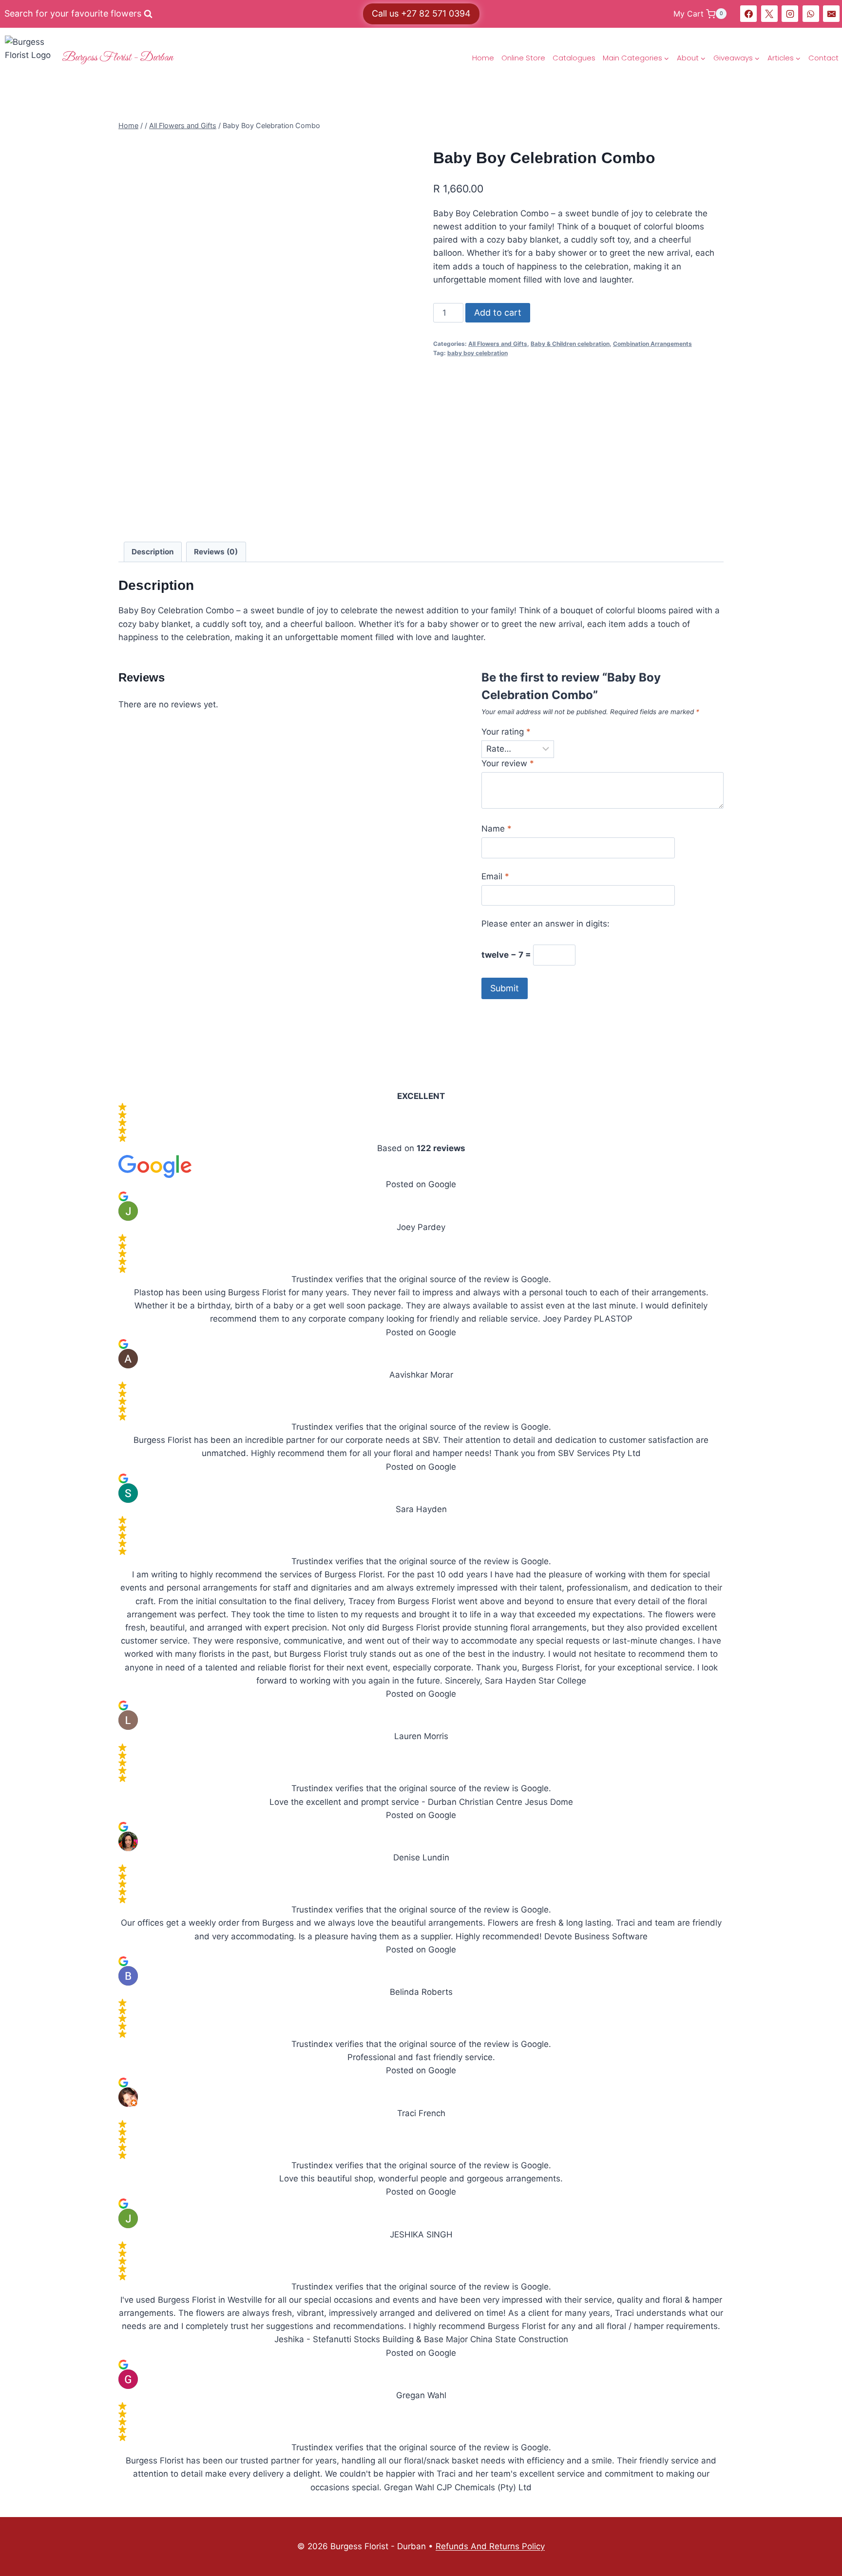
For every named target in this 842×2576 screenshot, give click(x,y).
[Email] (831, 14)
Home (483, 58)
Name (497, 829)
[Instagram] (790, 14)
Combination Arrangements (652, 344)
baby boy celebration (478, 353)
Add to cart (498, 313)
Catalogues (574, 58)
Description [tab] (153, 552)
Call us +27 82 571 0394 (421, 13)
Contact (823, 58)
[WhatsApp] (811, 14)
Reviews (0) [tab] (216, 552)
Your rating (506, 732)
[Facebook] (748, 14)
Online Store (523, 58)
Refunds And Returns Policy (490, 2546)
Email (495, 876)
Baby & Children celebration (570, 344)
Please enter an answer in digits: (545, 924)
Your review (508, 763)
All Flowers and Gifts (498, 344)
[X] (769, 14)
